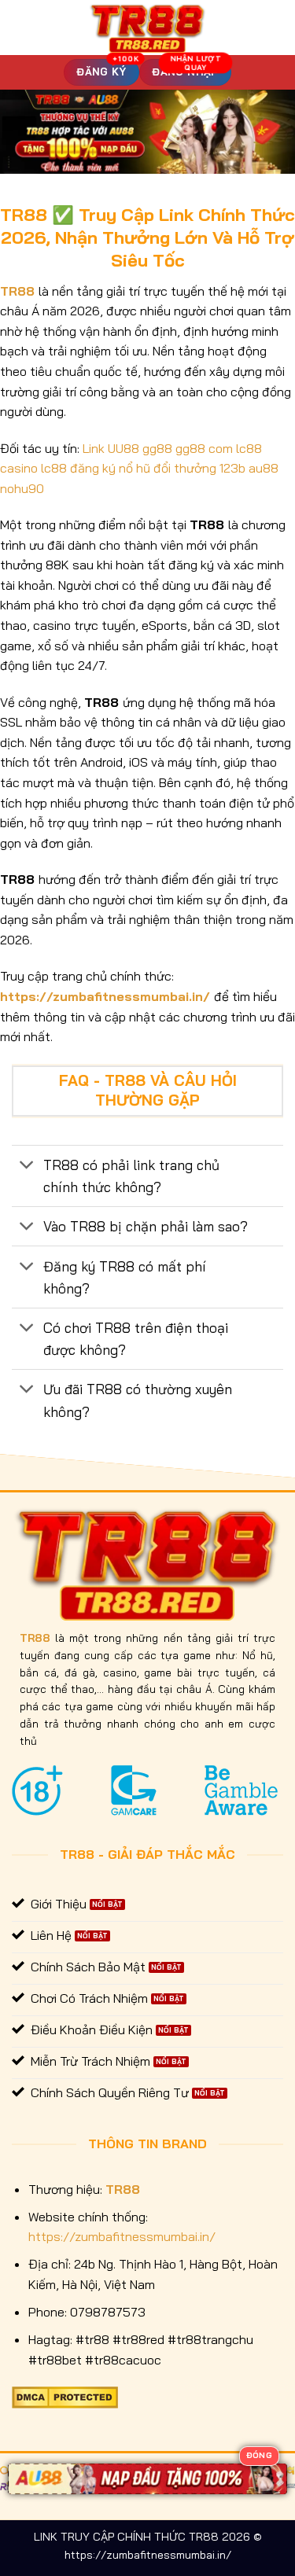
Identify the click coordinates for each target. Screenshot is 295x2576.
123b (232, 468)
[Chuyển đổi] (27, 1167)
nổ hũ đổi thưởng (168, 468)
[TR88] (147, 28)
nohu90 (22, 488)
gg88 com (204, 448)
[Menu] (21, 27)
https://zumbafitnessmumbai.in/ (105, 996)
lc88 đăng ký (78, 468)
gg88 (157, 448)
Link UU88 (111, 448)
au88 (264, 468)
